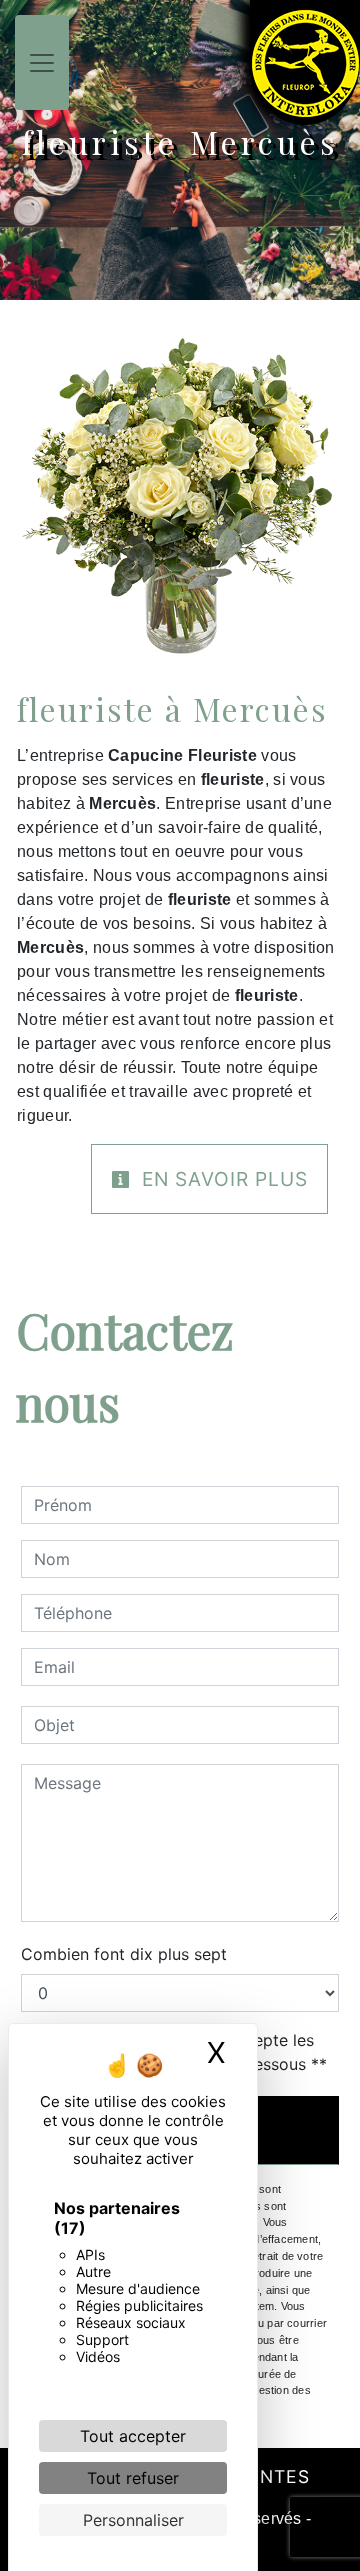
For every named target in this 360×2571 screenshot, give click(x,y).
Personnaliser (133, 2520)
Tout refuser (133, 2478)
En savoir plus (222, 1179)
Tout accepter (133, 2436)
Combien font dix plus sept (124, 1954)
